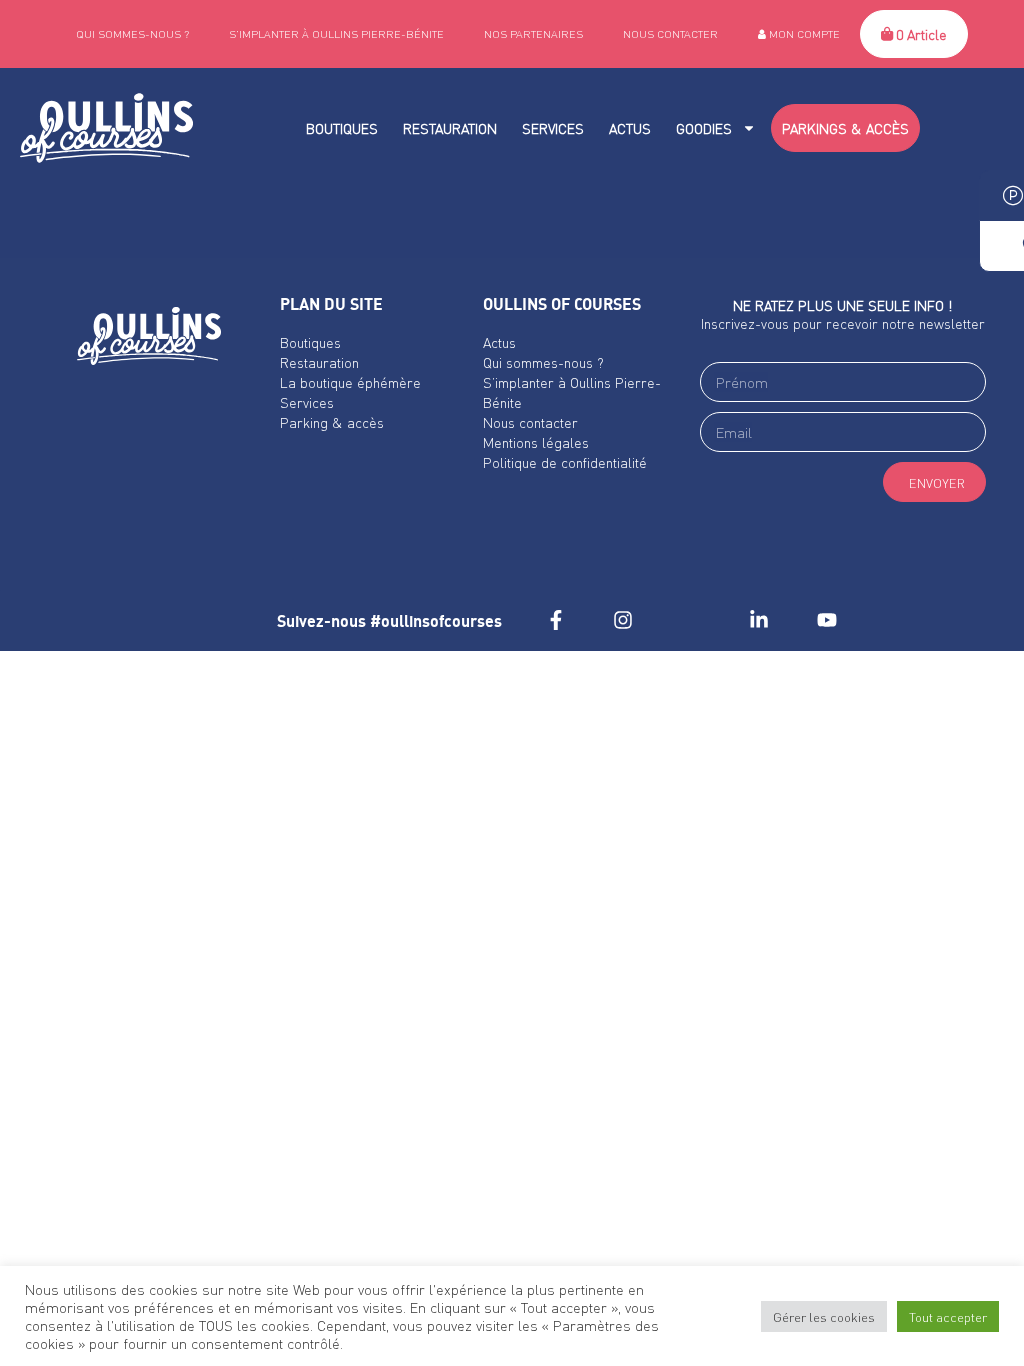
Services (553, 128)
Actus (630, 128)
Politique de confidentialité (565, 462)
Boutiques (342, 128)
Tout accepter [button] (948, 1316)
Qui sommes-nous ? (132, 34)
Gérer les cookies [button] (824, 1316)
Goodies (704, 128)
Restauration (450, 128)
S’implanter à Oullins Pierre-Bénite (336, 34)
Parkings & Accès (845, 128)
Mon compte (803, 34)
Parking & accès (332, 422)
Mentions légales (536, 442)
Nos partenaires (533, 34)
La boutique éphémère (350, 382)
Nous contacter (670, 34)
